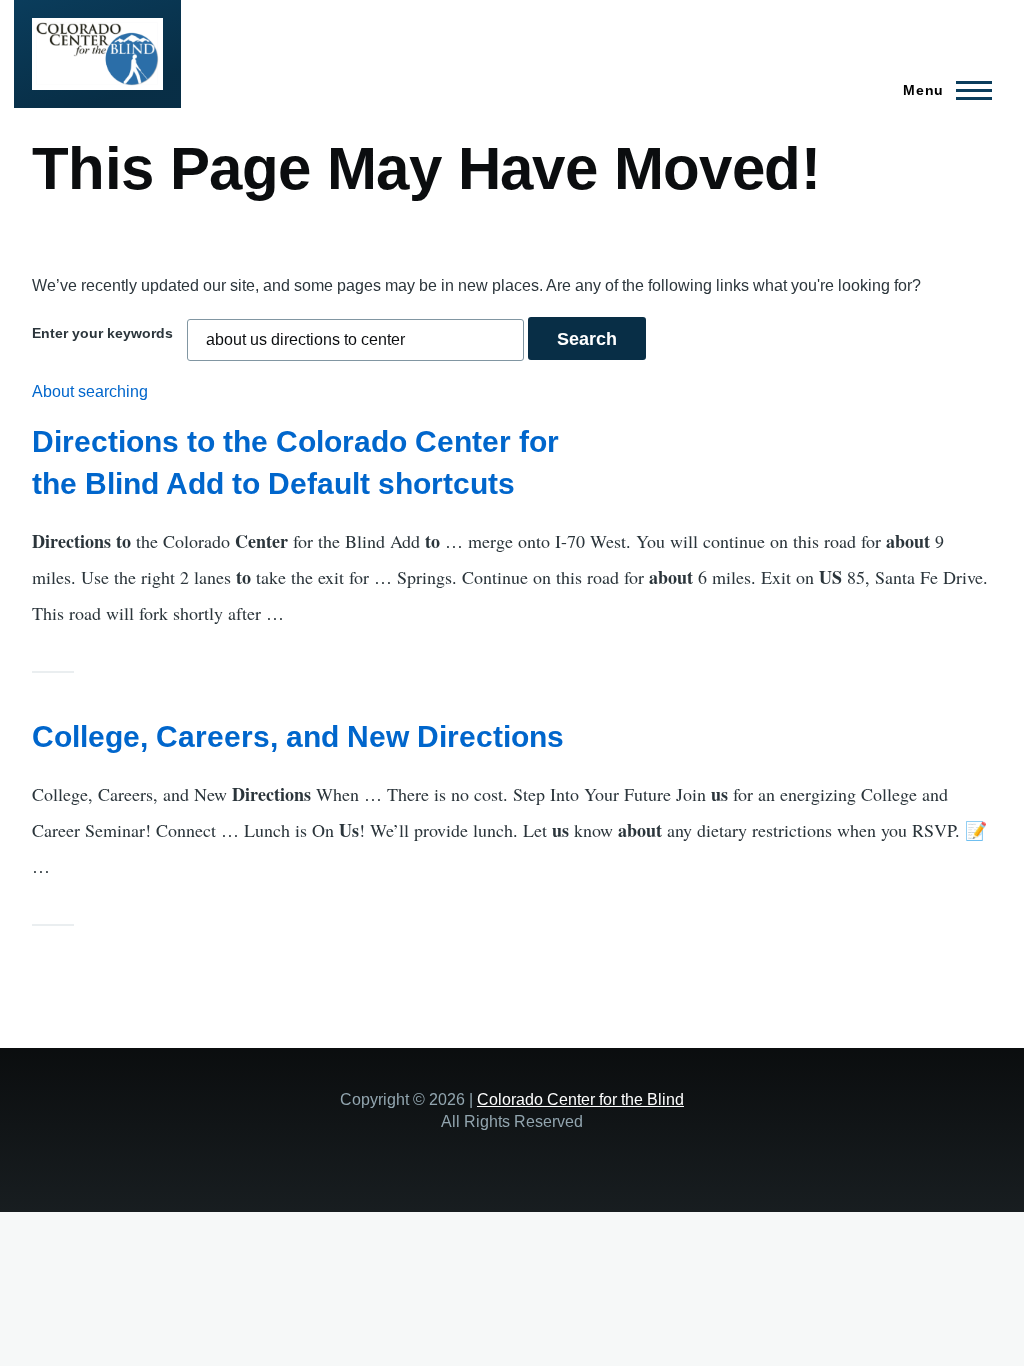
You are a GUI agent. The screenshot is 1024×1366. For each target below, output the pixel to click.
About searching (90, 391)
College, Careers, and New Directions (298, 736)
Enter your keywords (102, 333)
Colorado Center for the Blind (580, 1099)
